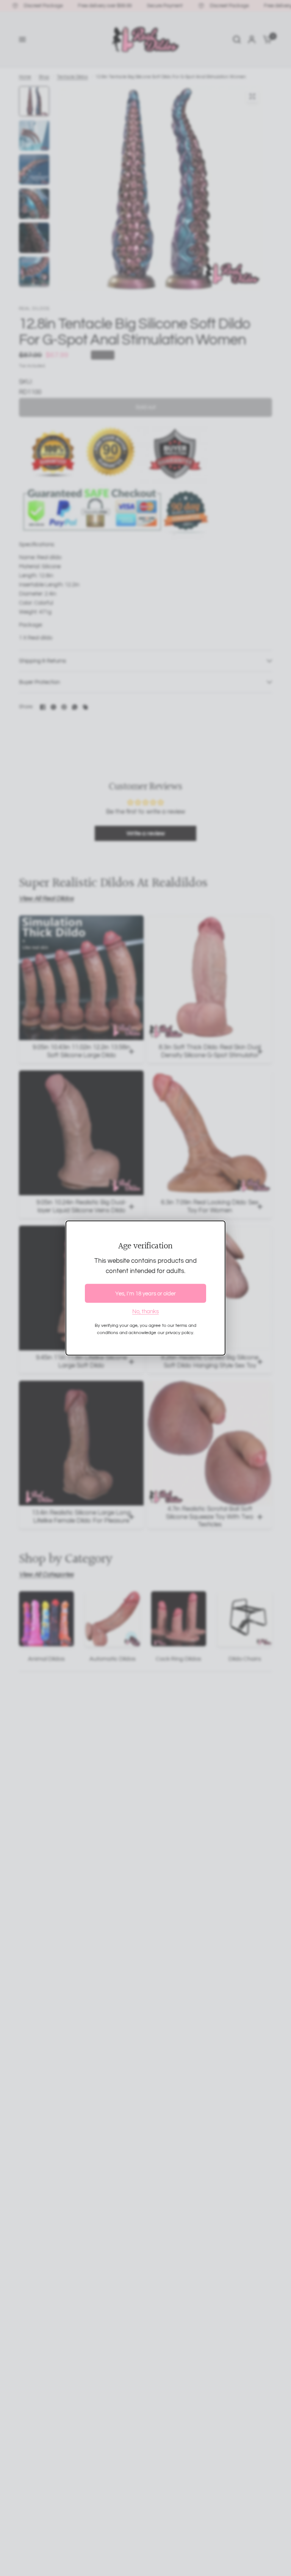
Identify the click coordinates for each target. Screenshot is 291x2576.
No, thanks (145, 1312)
